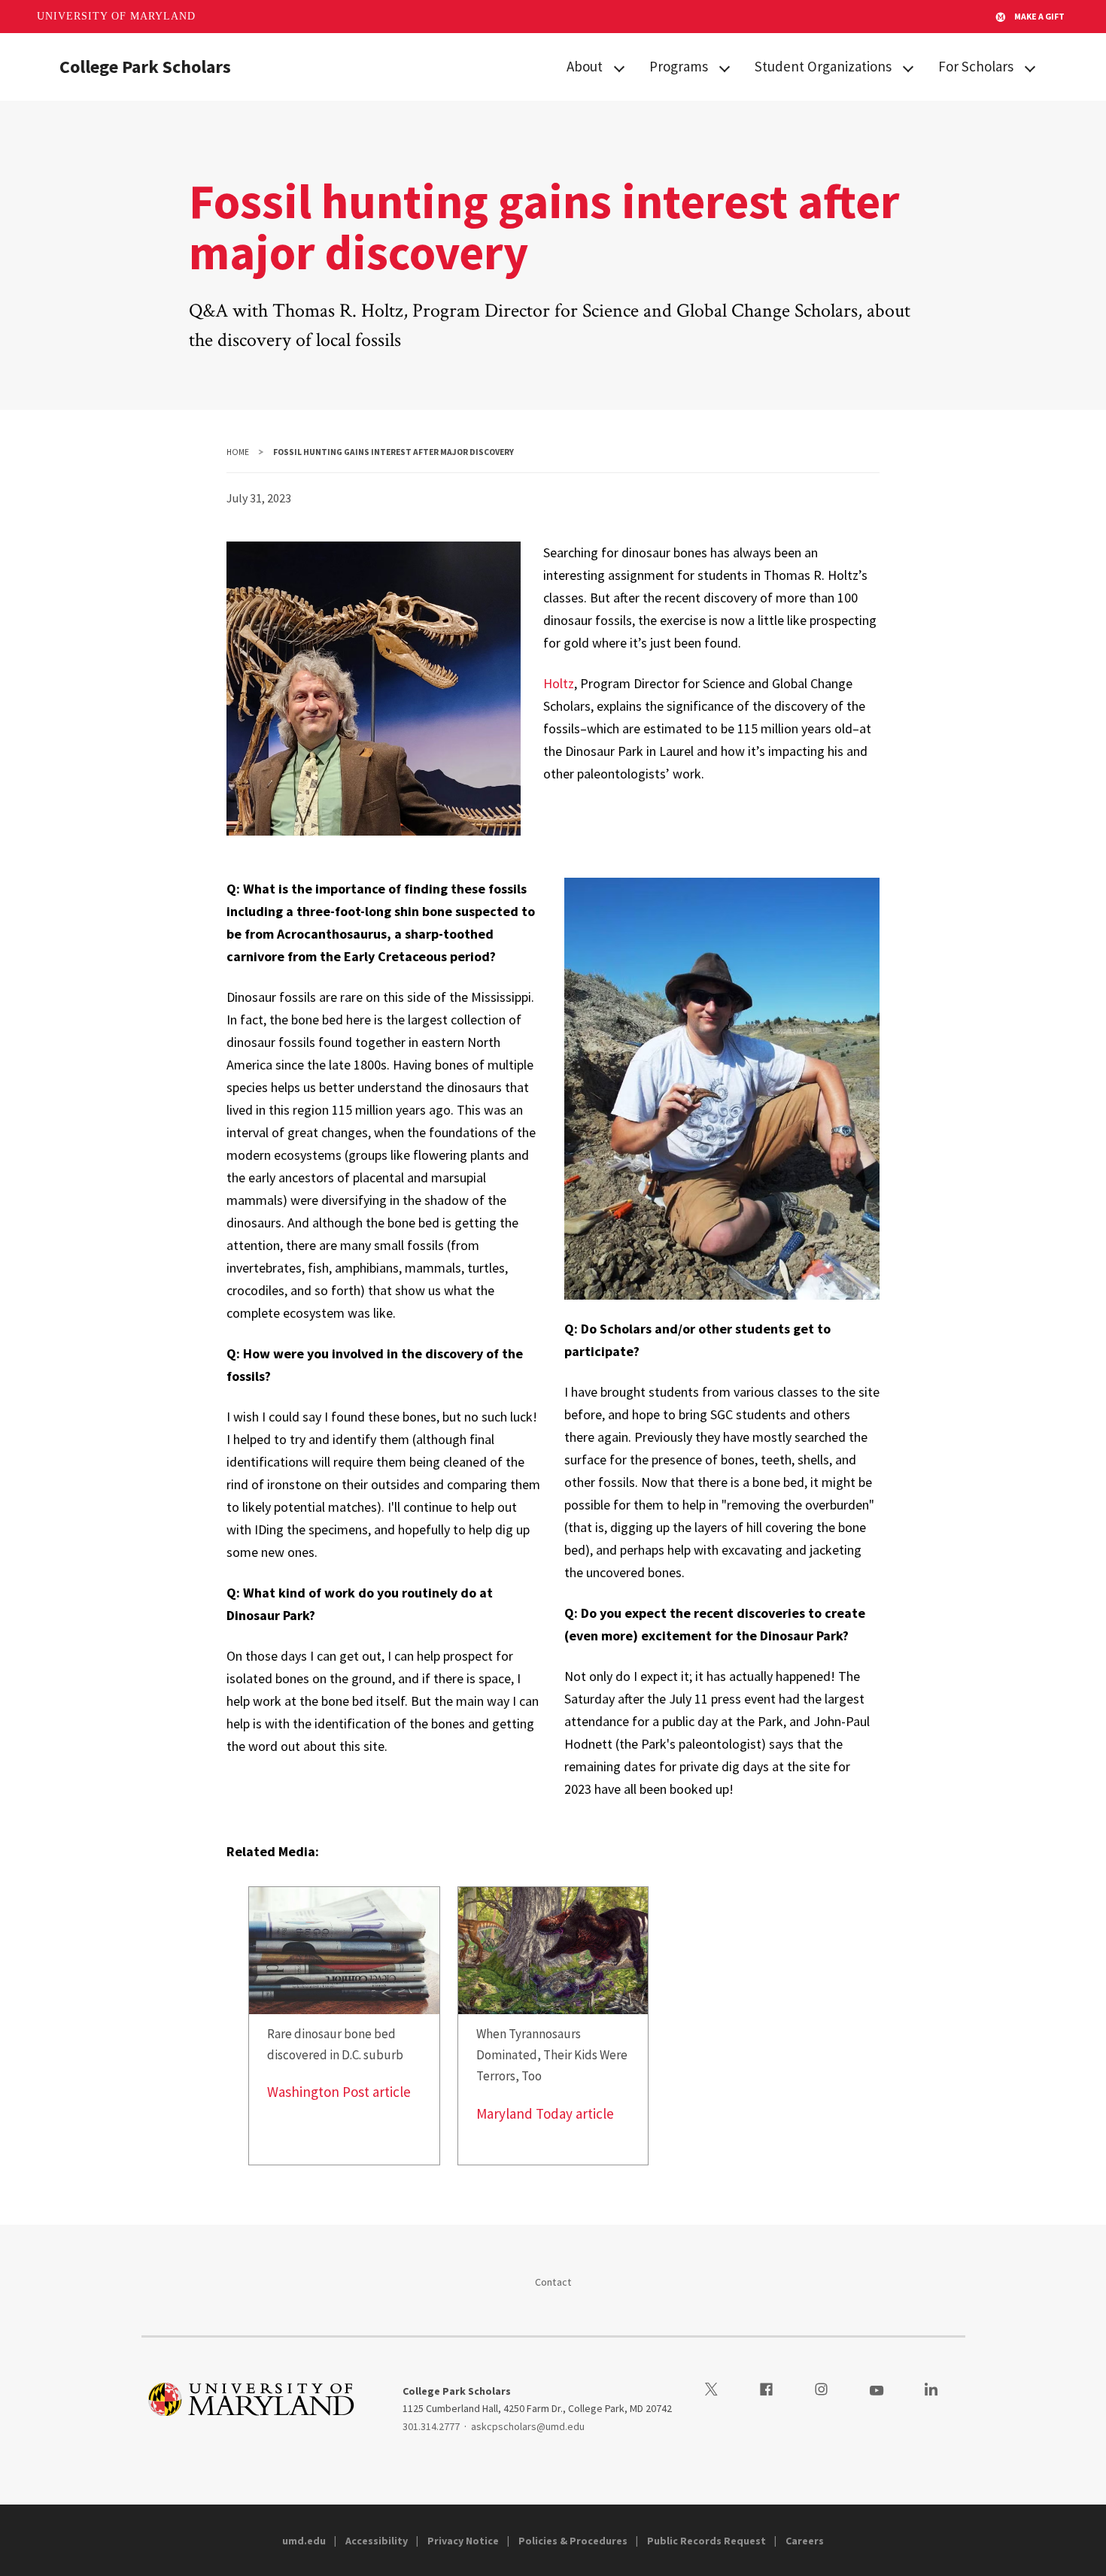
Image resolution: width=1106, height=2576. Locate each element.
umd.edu (304, 2541)
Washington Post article (339, 2092)
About (585, 66)
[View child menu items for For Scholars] (1030, 67)
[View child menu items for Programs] (725, 67)
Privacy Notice (463, 2541)
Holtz (559, 683)
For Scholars (976, 66)
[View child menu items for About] (619, 67)
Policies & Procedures (573, 2541)
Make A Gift (1039, 16)
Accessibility (377, 2541)
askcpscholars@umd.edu (528, 2426)
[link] (344, 2026)
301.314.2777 (431, 2426)
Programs (679, 66)
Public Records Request (706, 2541)
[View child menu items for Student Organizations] (908, 67)
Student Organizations (823, 66)
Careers (805, 2541)
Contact (553, 2282)
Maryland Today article (545, 2113)
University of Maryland (116, 16)
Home (238, 452)
